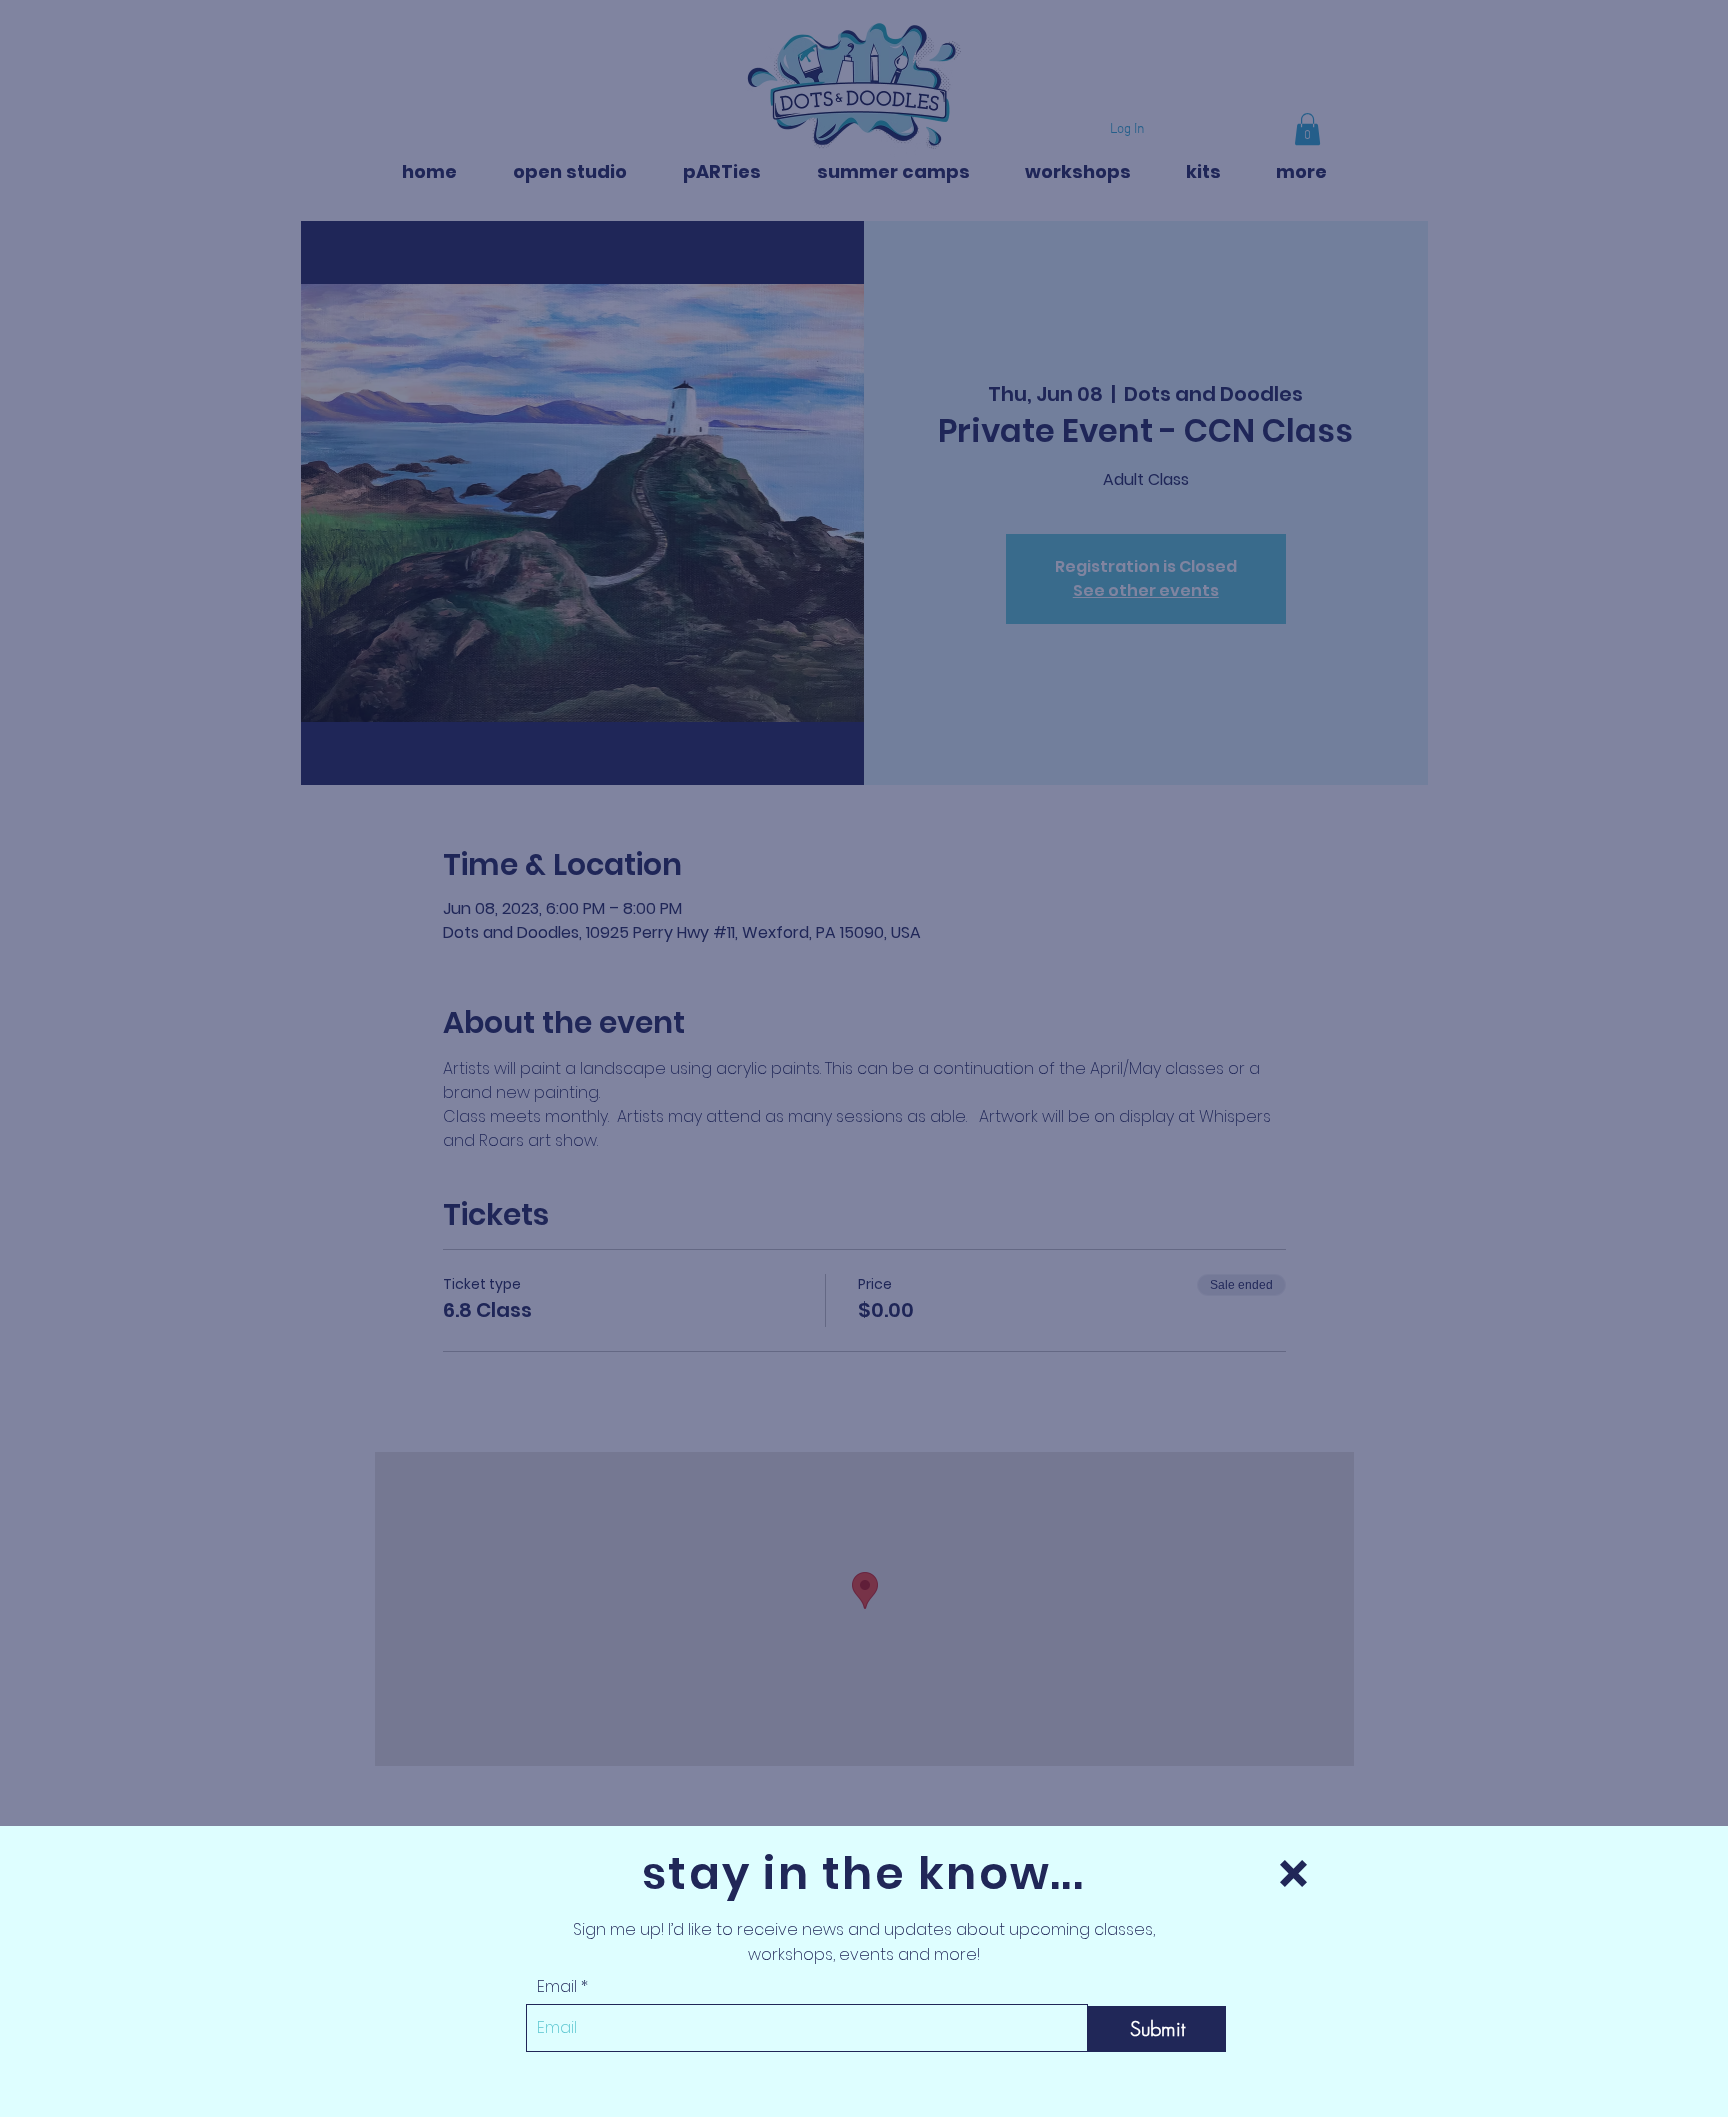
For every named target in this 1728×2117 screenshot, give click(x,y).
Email (557, 1987)
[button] (1293, 1873)
